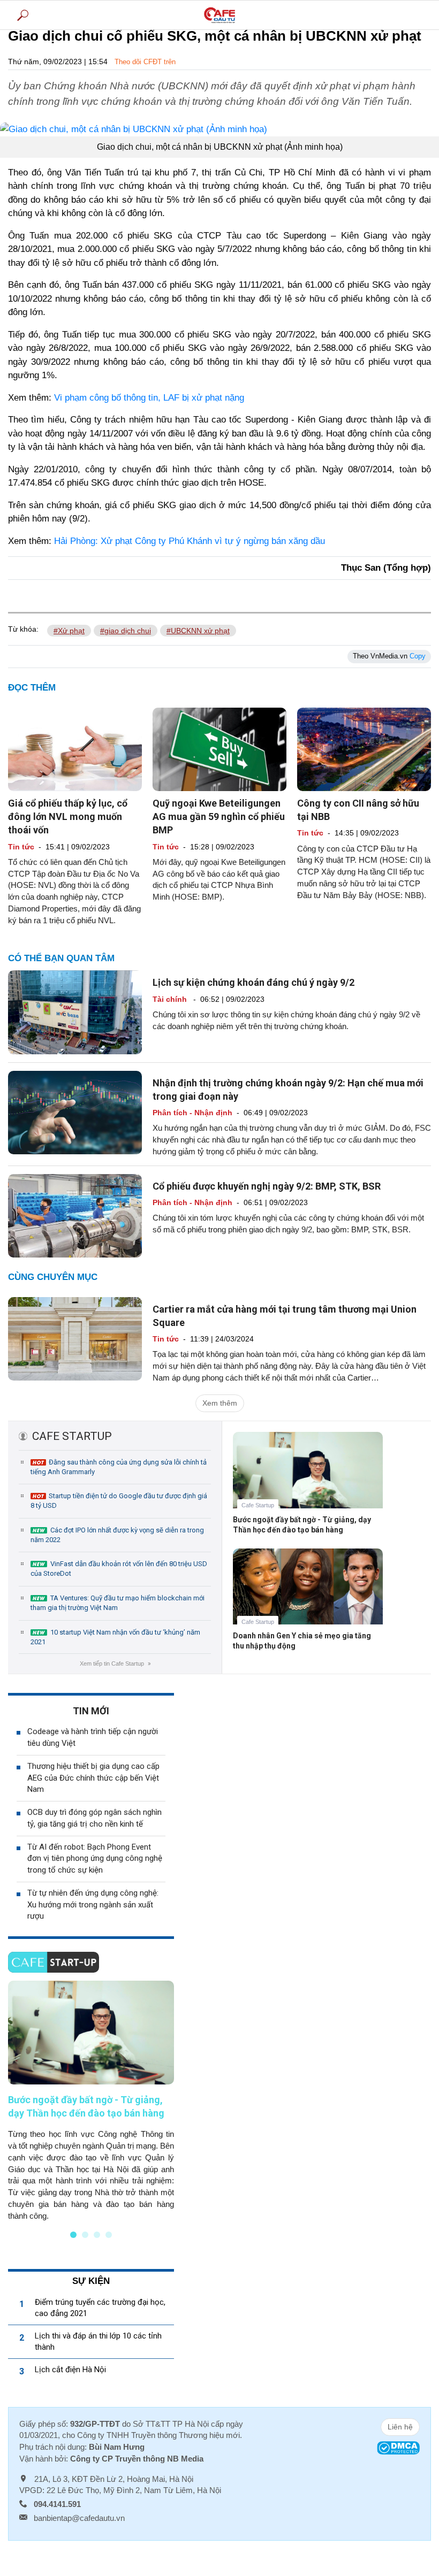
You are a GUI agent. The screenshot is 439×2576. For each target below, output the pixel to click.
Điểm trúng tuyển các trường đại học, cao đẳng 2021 (100, 2308)
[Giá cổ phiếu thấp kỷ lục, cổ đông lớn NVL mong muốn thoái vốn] (75, 749)
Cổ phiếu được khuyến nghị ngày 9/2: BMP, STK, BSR (267, 1186)
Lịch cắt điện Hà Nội (70, 2370)
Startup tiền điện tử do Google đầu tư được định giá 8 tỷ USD (119, 1501)
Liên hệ (400, 2427)
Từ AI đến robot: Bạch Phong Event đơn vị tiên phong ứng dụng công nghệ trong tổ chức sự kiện (95, 1859)
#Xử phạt (69, 631)
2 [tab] (85, 2235)
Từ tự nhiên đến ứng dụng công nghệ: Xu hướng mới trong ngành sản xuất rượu (93, 1905)
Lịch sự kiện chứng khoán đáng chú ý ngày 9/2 (253, 982)
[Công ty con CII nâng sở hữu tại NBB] (364, 749)
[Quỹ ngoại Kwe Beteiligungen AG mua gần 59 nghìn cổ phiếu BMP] (219, 749)
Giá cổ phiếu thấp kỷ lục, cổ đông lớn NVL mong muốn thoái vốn (68, 816)
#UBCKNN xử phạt (198, 631)
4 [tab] (109, 2235)
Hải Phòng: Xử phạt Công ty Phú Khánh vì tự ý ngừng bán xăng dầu (190, 541)
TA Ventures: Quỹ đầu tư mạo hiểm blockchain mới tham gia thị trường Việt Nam (118, 1603)
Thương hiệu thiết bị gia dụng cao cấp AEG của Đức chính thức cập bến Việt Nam (93, 1778)
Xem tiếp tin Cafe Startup (115, 1663)
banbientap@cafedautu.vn (79, 2518)
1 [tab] (73, 2235)
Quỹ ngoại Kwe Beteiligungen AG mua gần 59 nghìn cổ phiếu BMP (219, 816)
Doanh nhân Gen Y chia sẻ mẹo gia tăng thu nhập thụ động (302, 1641)
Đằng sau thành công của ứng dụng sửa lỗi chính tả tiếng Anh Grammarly (119, 1467)
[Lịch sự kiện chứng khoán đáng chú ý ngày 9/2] (75, 1011)
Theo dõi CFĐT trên (145, 62)
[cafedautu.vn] (219, 15)
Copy (418, 656)
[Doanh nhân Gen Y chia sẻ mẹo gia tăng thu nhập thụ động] (308, 1594)
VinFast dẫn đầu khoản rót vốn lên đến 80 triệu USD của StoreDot (119, 1569)
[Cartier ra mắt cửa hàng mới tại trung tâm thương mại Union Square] (75, 1338)
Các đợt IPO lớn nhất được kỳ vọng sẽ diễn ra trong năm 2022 (117, 1535)
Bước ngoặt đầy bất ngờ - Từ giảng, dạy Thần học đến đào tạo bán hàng (302, 1525)
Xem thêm (220, 1403)
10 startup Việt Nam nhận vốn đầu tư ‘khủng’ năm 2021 (115, 1637)
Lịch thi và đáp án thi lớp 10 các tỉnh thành (98, 2341)
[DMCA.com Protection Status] (398, 2447)
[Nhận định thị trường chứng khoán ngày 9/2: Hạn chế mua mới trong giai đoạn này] (75, 1111)
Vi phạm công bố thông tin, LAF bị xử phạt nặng (149, 398)
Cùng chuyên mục (53, 1277)
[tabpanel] (91, 2101)
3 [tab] (97, 2235)
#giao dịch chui (126, 631)
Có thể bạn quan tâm (61, 958)
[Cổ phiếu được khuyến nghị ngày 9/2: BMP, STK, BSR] (75, 1215)
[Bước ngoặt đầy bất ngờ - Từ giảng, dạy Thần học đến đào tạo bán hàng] (308, 1478)
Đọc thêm (32, 688)
